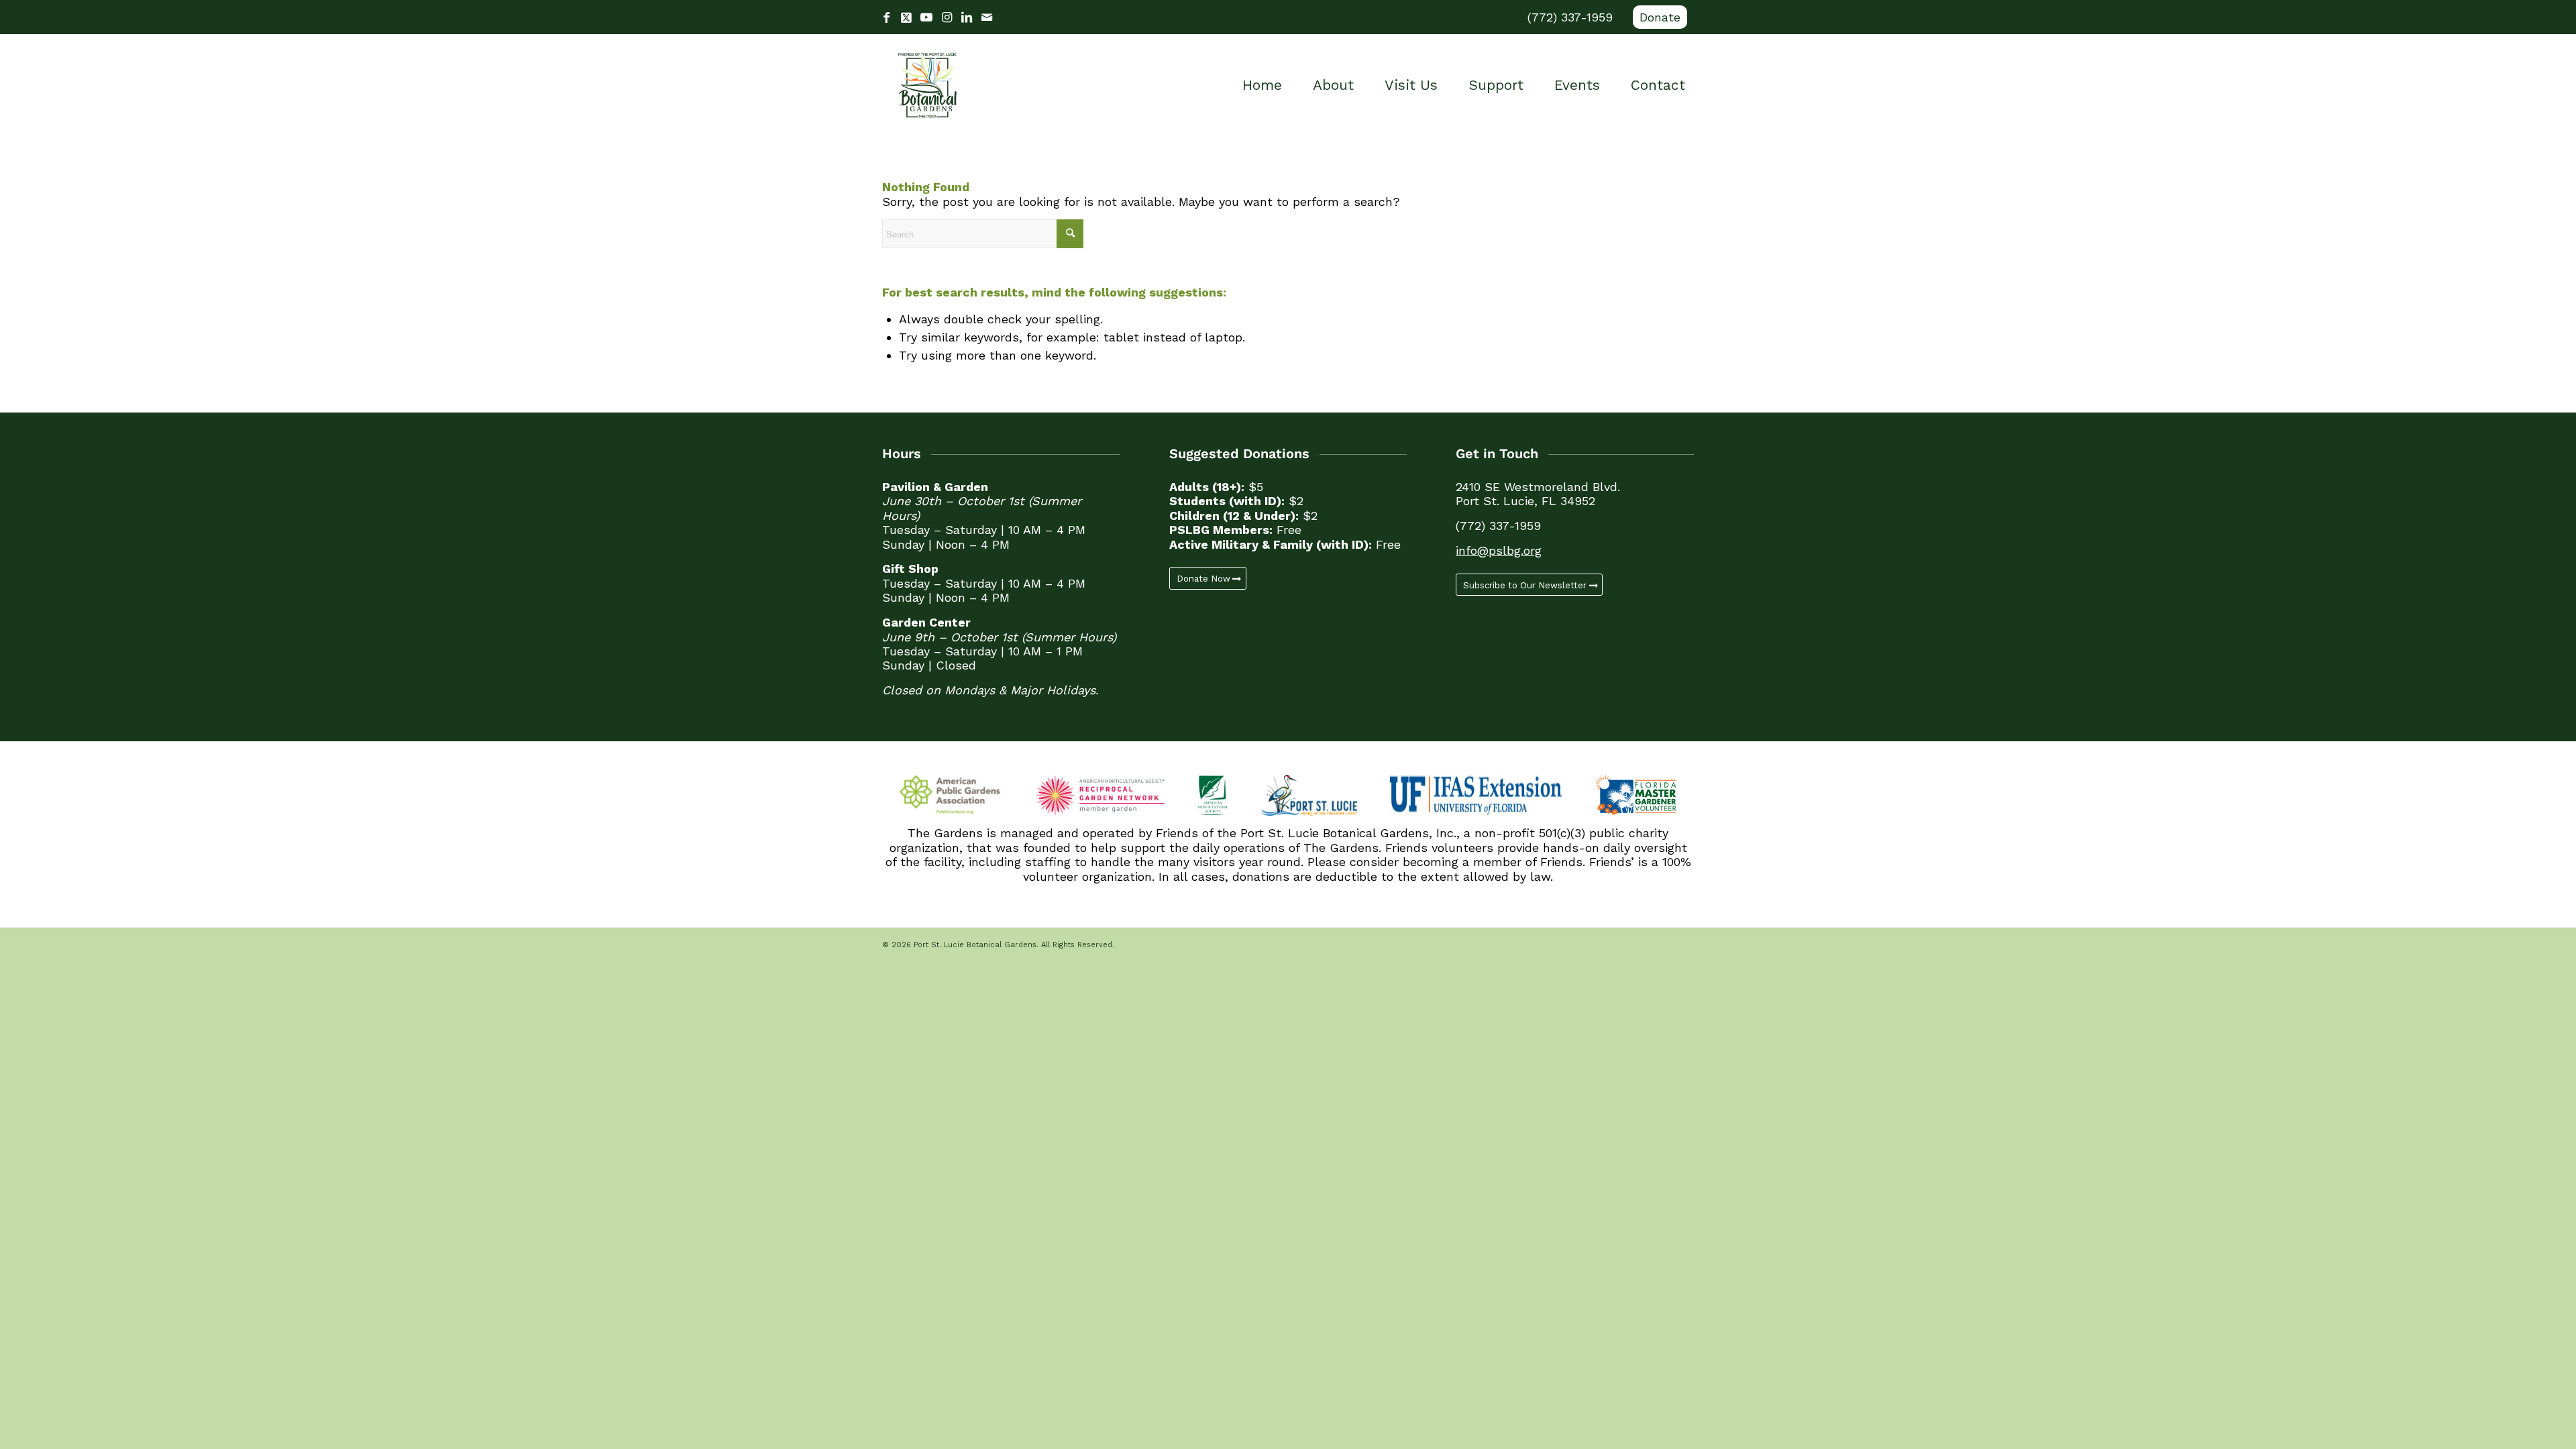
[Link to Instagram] (947, 17)
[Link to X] (906, 17)
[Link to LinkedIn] (967, 17)
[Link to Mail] (987, 17)
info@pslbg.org (1499, 550)
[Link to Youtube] (926, 17)
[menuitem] (1657, 17)
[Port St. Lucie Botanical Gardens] (927, 85)
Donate (1660, 17)
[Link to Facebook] (886, 17)
